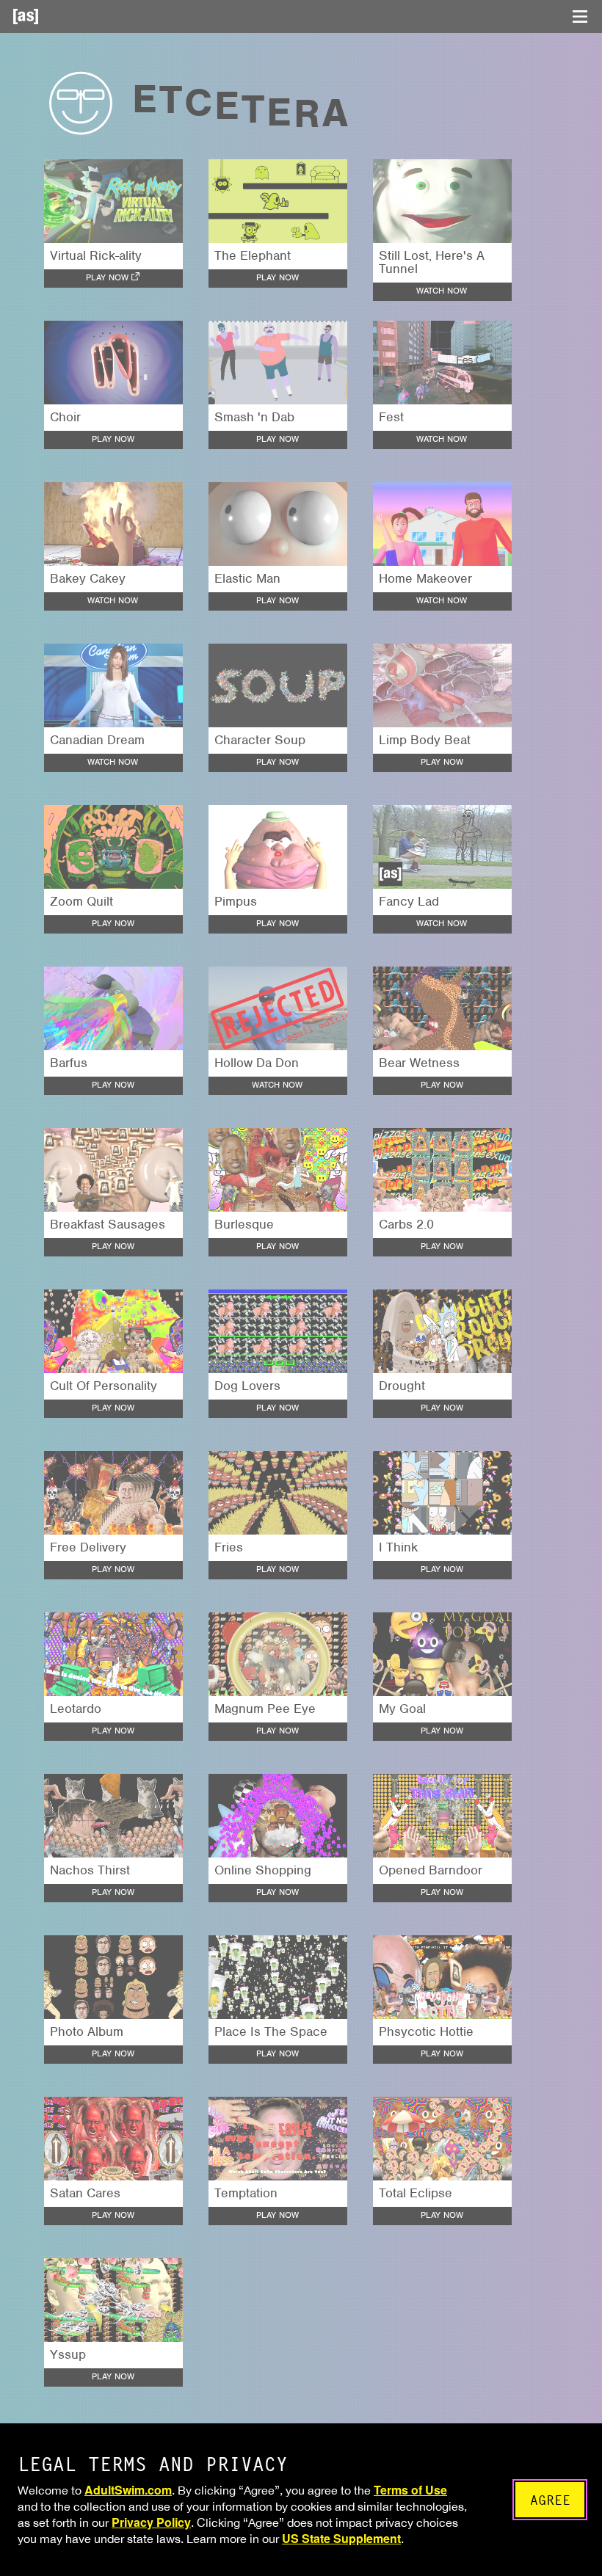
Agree (550, 2500)
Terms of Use (410, 2490)
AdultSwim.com (128, 2490)
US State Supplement (341, 2538)
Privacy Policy (151, 2522)
